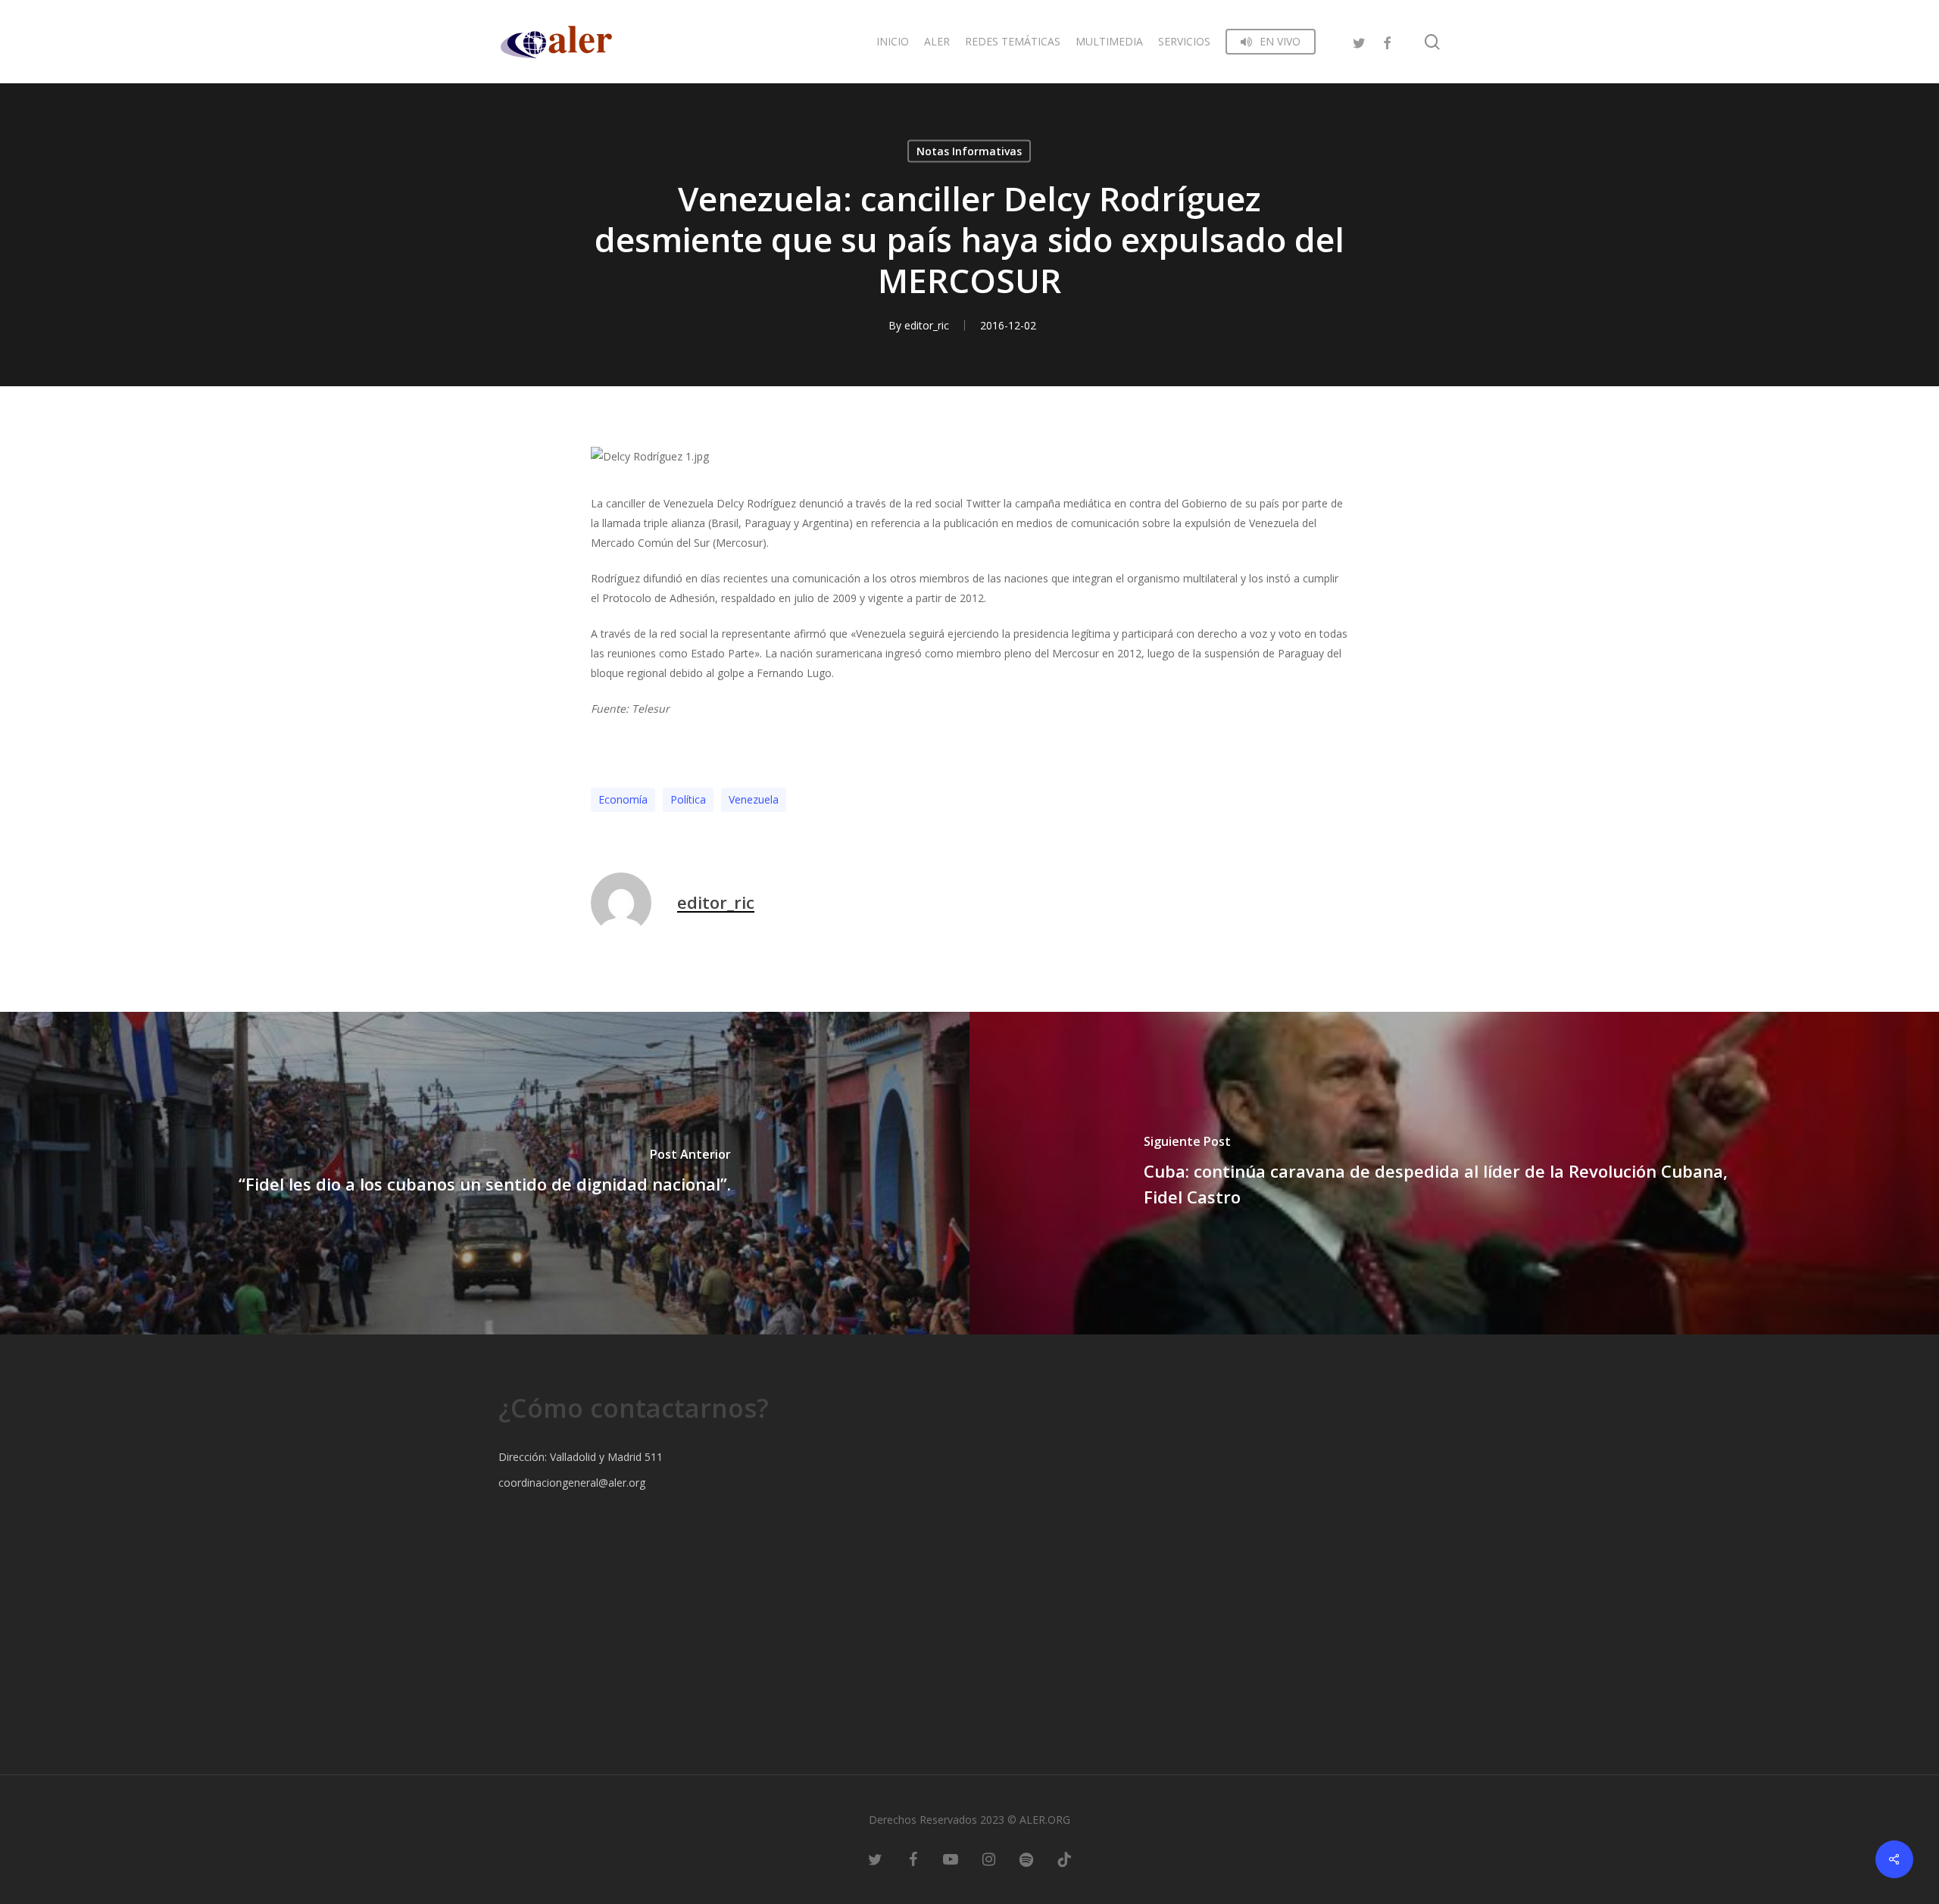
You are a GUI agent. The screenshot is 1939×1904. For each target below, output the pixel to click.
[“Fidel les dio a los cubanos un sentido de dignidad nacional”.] (485, 1173)
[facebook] (1387, 41)
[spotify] (1026, 1859)
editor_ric (927, 325)
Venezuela (754, 799)
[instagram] (988, 1859)
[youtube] (951, 1859)
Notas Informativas (969, 151)
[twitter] (1360, 41)
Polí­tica (688, 799)
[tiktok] (1064, 1859)
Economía (623, 799)
